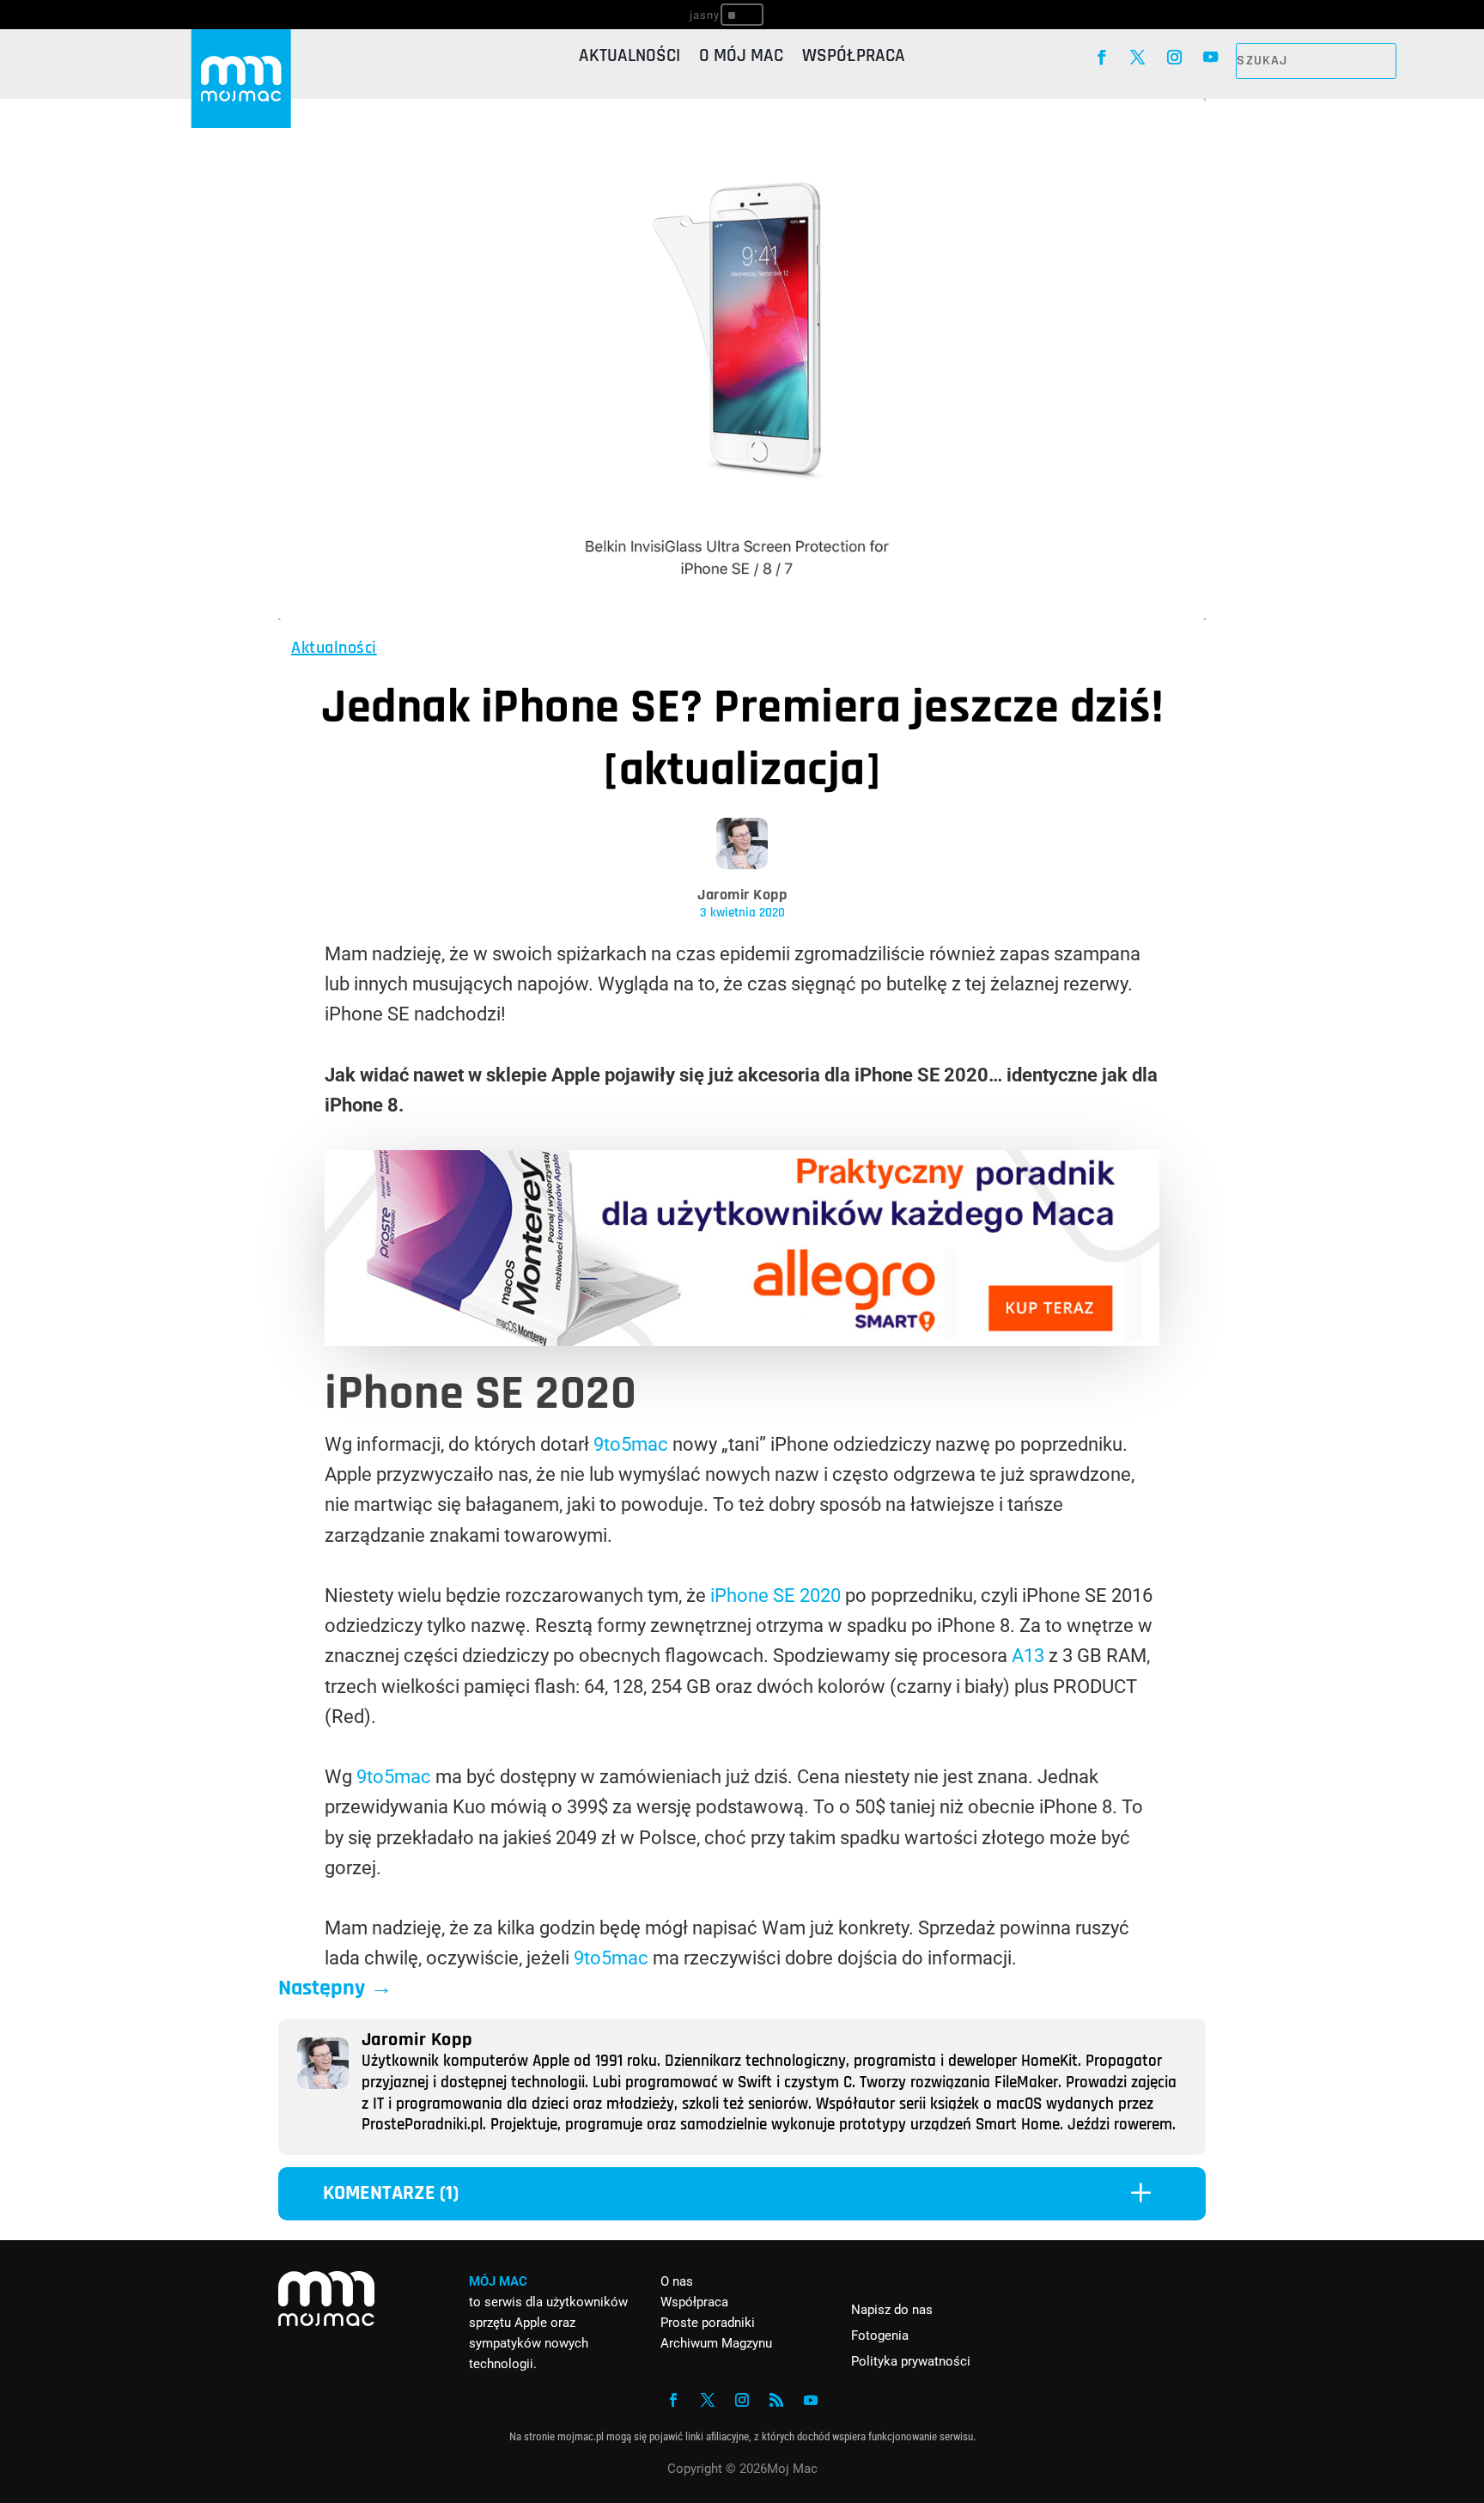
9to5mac (631, 1444)
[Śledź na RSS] (776, 2400)
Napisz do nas (892, 2310)
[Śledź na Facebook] (1101, 58)
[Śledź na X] (1138, 58)
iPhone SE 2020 (775, 1596)
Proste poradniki (708, 2323)
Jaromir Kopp (742, 895)
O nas (677, 2281)
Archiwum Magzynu (716, 2343)
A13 (1028, 1656)
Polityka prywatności (911, 2361)
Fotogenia (880, 2336)
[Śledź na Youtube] (1211, 58)
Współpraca (854, 58)
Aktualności (629, 58)
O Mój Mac (741, 58)
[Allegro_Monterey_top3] (742, 1340)
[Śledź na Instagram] (1174, 58)
